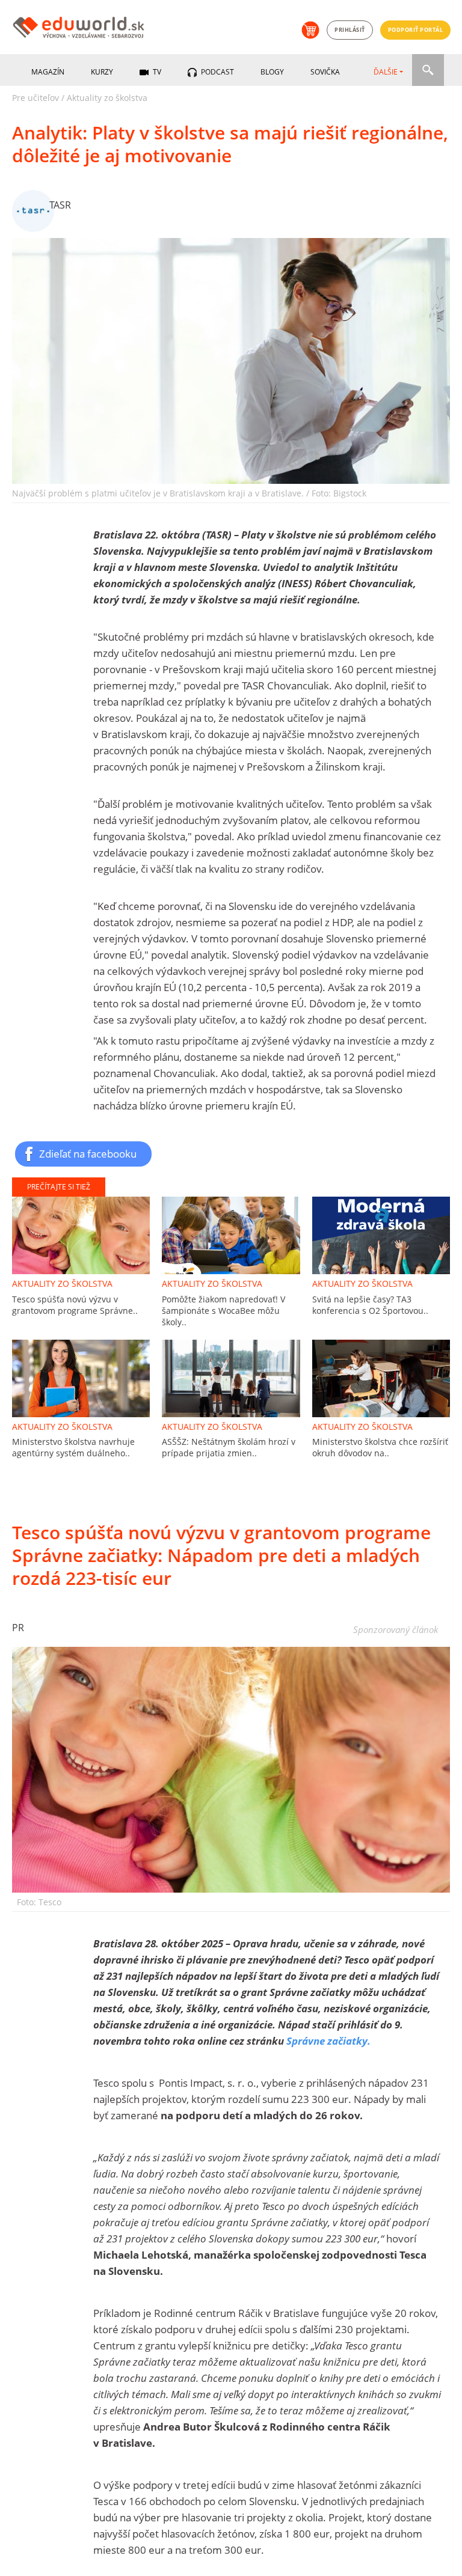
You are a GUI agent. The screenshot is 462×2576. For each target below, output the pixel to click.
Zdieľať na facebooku (88, 1153)
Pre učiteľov (35, 98)
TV (156, 72)
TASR (60, 205)
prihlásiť (350, 30)
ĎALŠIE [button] (386, 72)
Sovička (325, 72)
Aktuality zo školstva (107, 98)
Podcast (217, 72)
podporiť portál (416, 30)
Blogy (272, 72)
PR (18, 1628)
